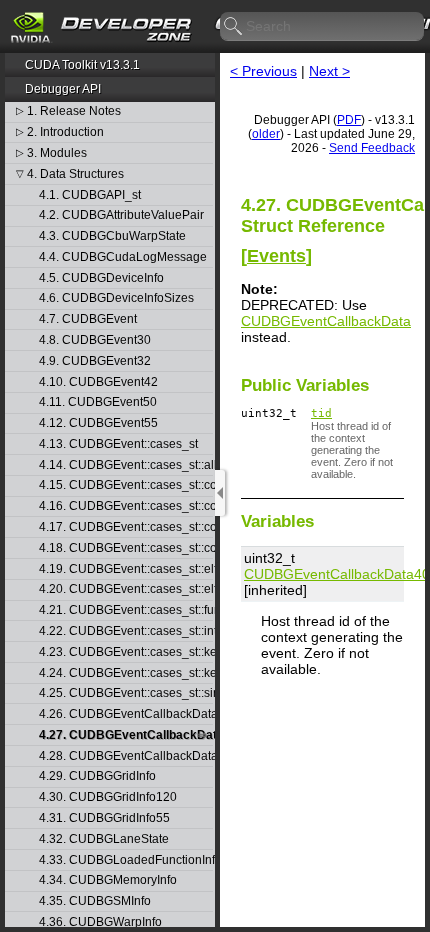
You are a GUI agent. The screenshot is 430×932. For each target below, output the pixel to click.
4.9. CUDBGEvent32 (95, 361)
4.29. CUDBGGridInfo (97, 776)
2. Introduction (65, 132)
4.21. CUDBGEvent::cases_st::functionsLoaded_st (126, 610)
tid (321, 413)
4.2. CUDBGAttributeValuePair (121, 215)
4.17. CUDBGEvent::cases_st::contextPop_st (126, 527)
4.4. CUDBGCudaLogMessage (123, 257)
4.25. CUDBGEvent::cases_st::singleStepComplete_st (126, 693)
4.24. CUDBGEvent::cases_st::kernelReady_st (126, 673)
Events (276, 256)
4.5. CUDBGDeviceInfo (101, 278)
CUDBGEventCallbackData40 (337, 574)
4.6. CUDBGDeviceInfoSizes (116, 298)
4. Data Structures (75, 174)
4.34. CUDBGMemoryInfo (108, 880)
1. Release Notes (74, 111)
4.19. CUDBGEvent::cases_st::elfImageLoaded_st (126, 569)
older (266, 134)
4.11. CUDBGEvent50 (98, 402)
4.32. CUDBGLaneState (104, 839)
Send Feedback (372, 148)
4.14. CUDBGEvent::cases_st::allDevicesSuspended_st (126, 465)
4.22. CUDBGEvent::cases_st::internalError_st (126, 631)
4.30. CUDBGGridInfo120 (108, 797)
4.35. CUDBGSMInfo (95, 901)
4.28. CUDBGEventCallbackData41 (126, 756)
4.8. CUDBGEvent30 (95, 340)
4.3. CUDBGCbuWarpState (112, 236)
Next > (329, 71)
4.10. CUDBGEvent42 (98, 382)
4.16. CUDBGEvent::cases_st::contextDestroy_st (126, 506)
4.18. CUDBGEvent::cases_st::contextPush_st (126, 548)
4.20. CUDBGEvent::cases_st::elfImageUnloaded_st (126, 589)
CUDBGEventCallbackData (326, 321)
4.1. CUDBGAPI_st (90, 195)
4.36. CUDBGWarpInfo (100, 922)
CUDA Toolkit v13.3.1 (82, 65)
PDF (349, 120)
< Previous (263, 71)
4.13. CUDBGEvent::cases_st (118, 444)
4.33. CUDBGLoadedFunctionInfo (126, 860)
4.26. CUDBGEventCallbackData (126, 714)
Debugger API (63, 89)
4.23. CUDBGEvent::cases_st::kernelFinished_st (126, 652)
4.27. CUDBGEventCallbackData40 (126, 735)
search (234, 27)
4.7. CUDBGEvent (88, 319)
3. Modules (57, 153)
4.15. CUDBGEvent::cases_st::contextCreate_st (126, 485)
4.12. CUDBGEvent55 (98, 423)
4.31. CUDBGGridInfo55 (104, 818)
